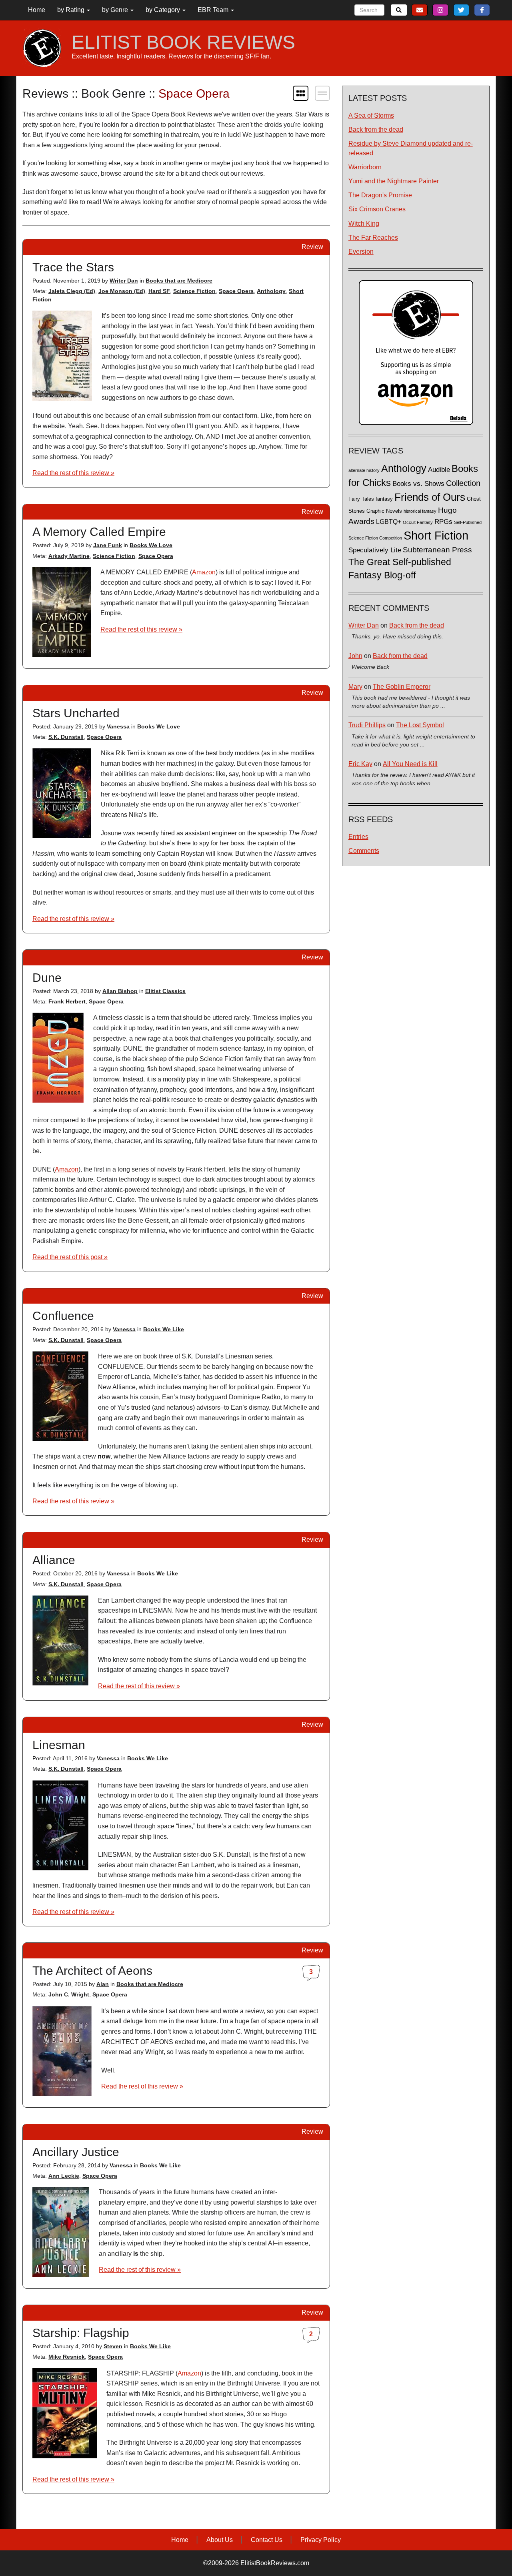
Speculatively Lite (375, 550)
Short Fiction (436, 535)
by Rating (72, 10)
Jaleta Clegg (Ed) (72, 291)
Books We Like (164, 1329)
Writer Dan (124, 281)
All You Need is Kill (410, 764)
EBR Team (214, 10)
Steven (113, 2346)
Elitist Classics (165, 991)
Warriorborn (365, 167)
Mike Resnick (67, 2357)
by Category (164, 10)
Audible (439, 469)
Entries (358, 837)
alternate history (364, 470)
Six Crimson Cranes (377, 209)
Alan (103, 1984)
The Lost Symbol (420, 725)
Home (37, 10)
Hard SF (159, 291)
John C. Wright (69, 1994)
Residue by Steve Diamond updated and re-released (411, 148)
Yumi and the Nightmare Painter (394, 181)
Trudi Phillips (367, 725)
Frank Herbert (67, 1001)
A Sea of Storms (371, 115)
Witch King (364, 224)
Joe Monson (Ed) (122, 291)
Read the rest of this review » (73, 473)
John (355, 656)
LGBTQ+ (389, 522)
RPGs (443, 522)
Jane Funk (108, 545)
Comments (364, 851)
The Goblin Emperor (402, 687)
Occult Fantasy (418, 522)
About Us (220, 2540)
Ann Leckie (64, 2176)
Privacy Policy (321, 2540)
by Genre (116, 10)
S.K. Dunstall (66, 737)
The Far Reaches (373, 238)
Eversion (361, 252)
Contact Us (267, 2540)
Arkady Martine (69, 556)
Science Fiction (194, 291)
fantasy (384, 499)
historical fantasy (420, 511)
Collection (463, 483)
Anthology (271, 291)
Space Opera (236, 291)
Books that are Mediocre (179, 281)
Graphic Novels (384, 511)
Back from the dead (376, 129)
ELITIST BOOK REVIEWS (183, 42)
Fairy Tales (361, 499)
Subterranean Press (437, 550)
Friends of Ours (430, 497)
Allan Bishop (120, 991)
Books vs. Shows (418, 484)
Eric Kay (360, 764)
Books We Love (151, 545)
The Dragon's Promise (380, 195)
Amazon (204, 572)
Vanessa (118, 726)
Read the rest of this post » (70, 1257)
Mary (355, 687)
